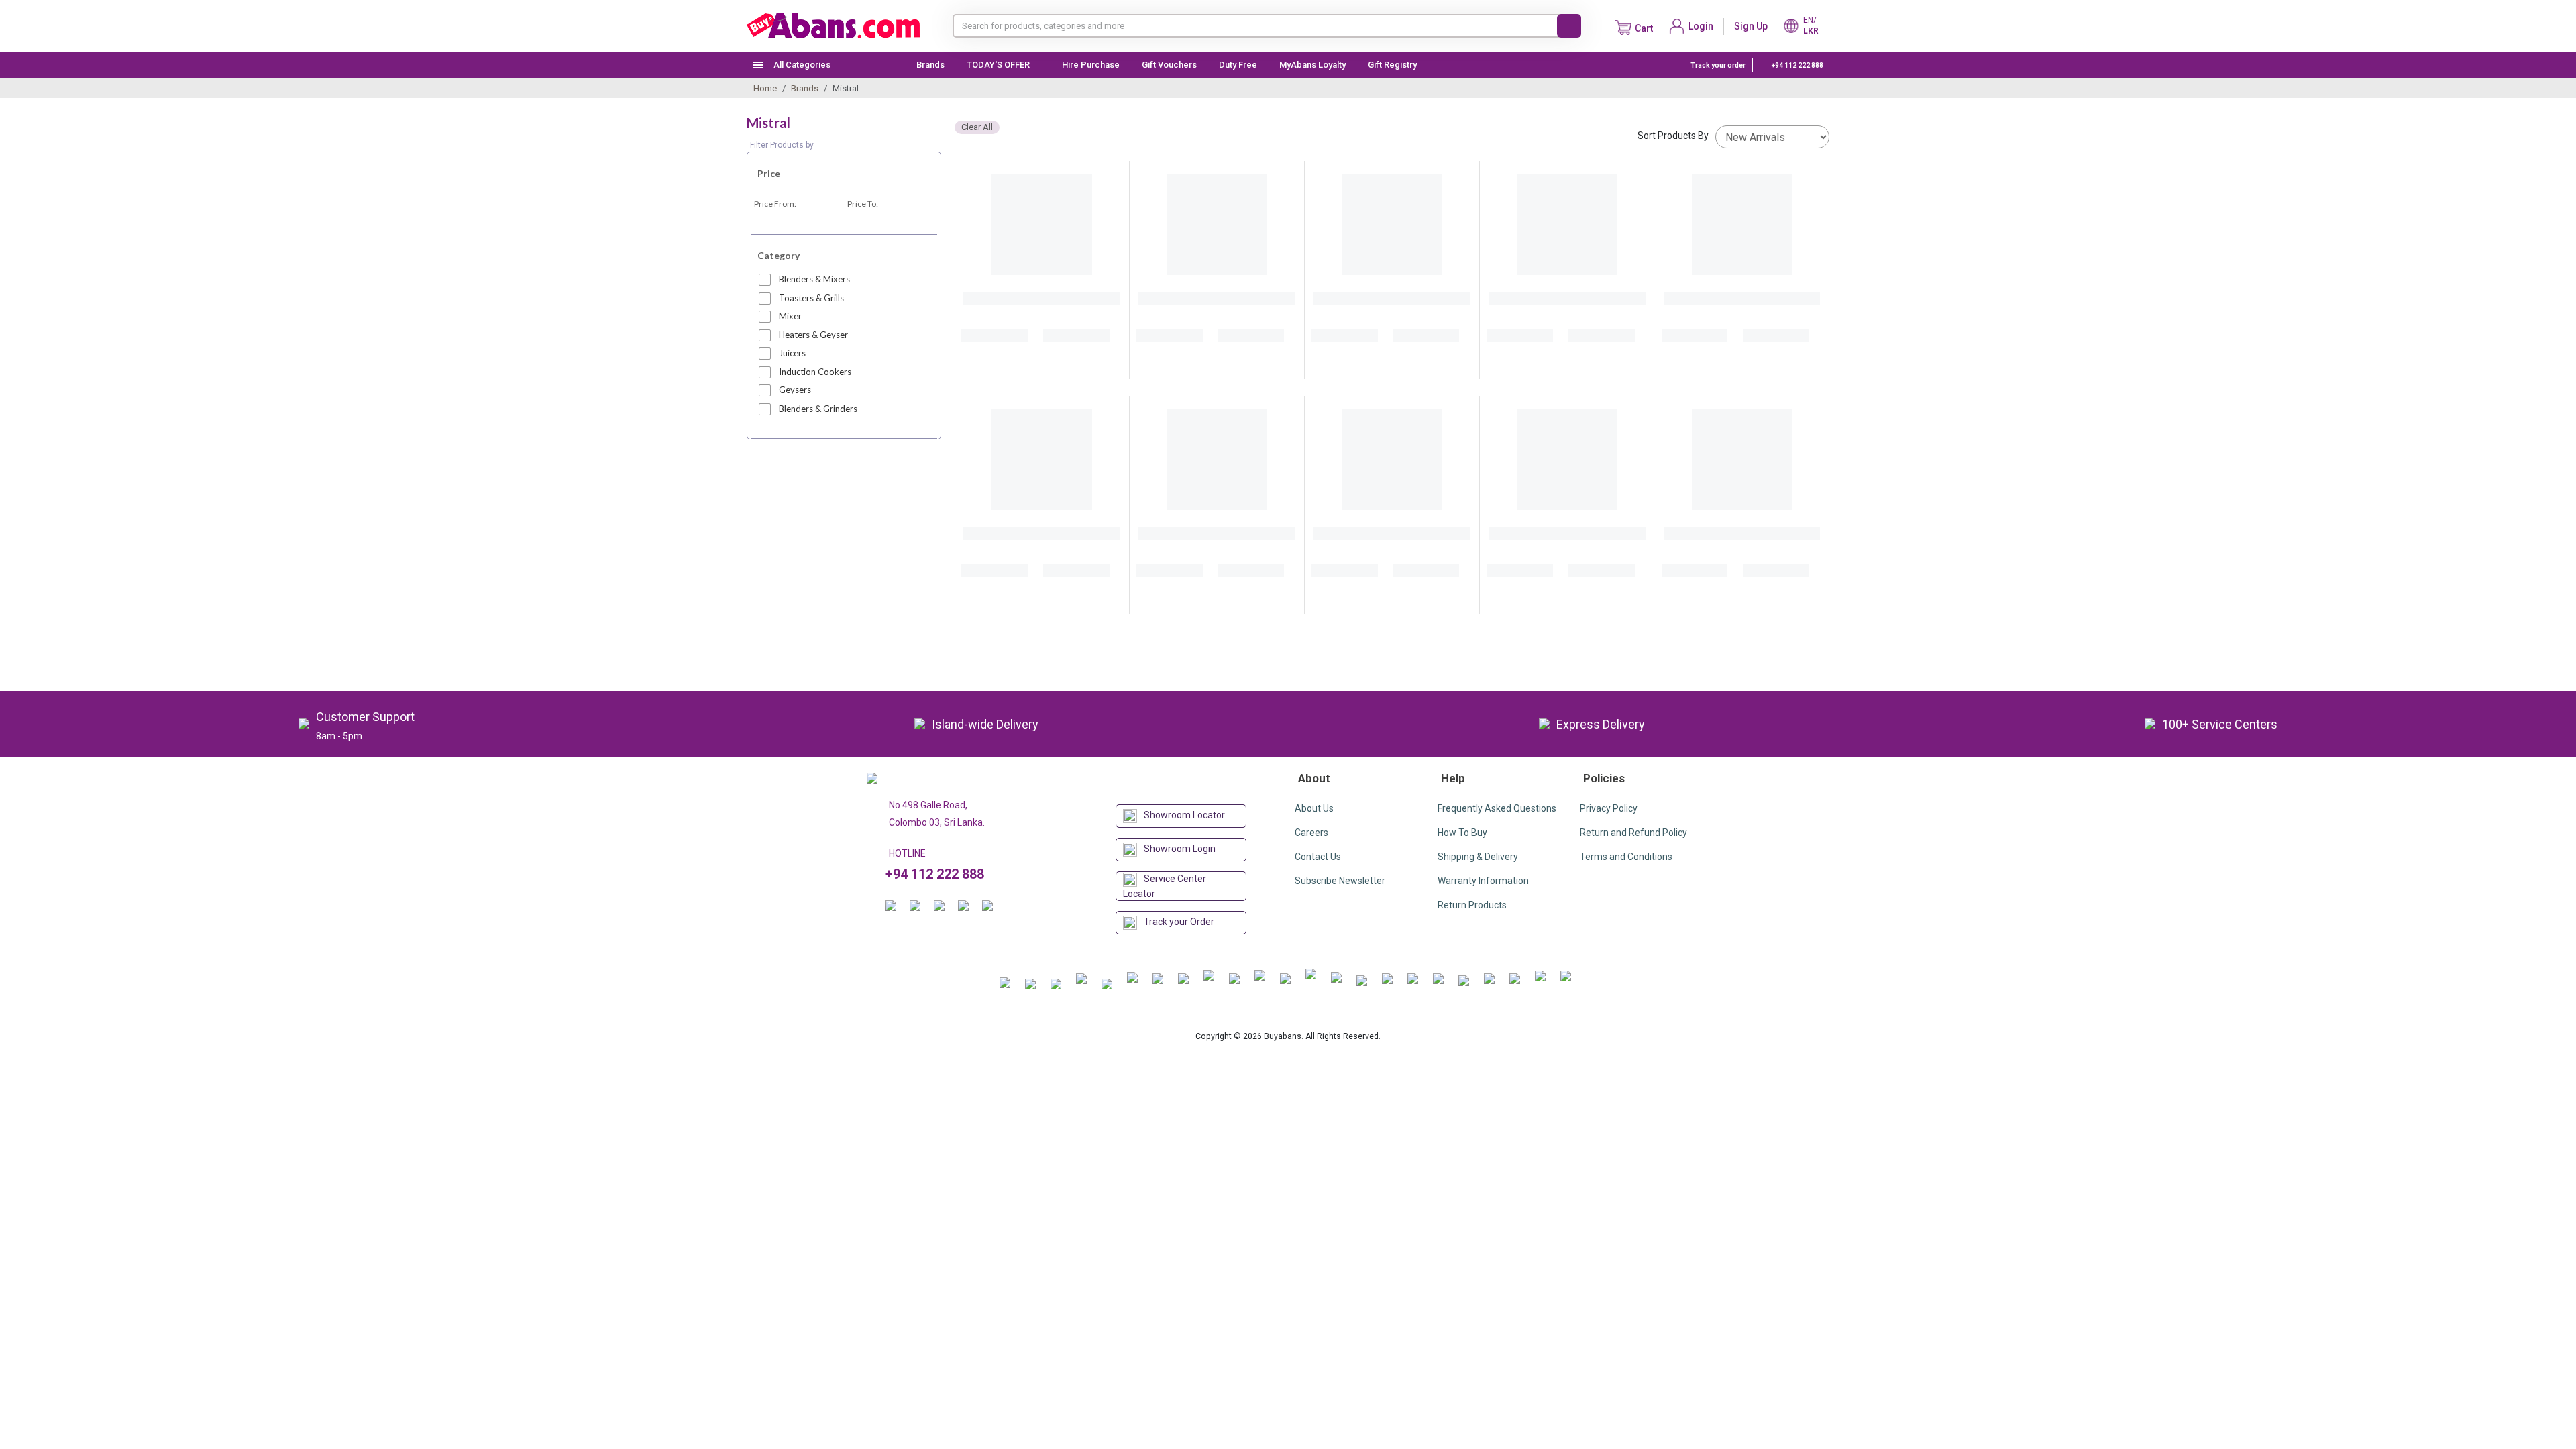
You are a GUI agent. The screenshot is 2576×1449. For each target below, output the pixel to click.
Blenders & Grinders (818, 409)
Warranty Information (1483, 881)
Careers (1311, 833)
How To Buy (1462, 833)
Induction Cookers (815, 372)
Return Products (1472, 905)
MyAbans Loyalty (1312, 65)
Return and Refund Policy (1633, 833)
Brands (930, 65)
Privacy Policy (1609, 808)
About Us (1314, 808)
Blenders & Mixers (814, 279)
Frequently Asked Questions (1497, 808)
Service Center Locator (1165, 886)
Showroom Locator (1184, 815)
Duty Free (1238, 65)
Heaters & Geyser (813, 335)
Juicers (792, 353)
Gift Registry (1393, 65)
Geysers (795, 390)
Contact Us (1318, 857)
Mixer (790, 316)
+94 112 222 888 (1797, 65)
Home (765, 88)
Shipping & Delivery (1478, 857)
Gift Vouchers (1169, 65)
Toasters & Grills (811, 298)
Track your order (1718, 65)
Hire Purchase (1091, 65)
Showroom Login (1180, 849)
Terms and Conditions (1626, 857)
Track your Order (1179, 922)
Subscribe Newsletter (1340, 881)
